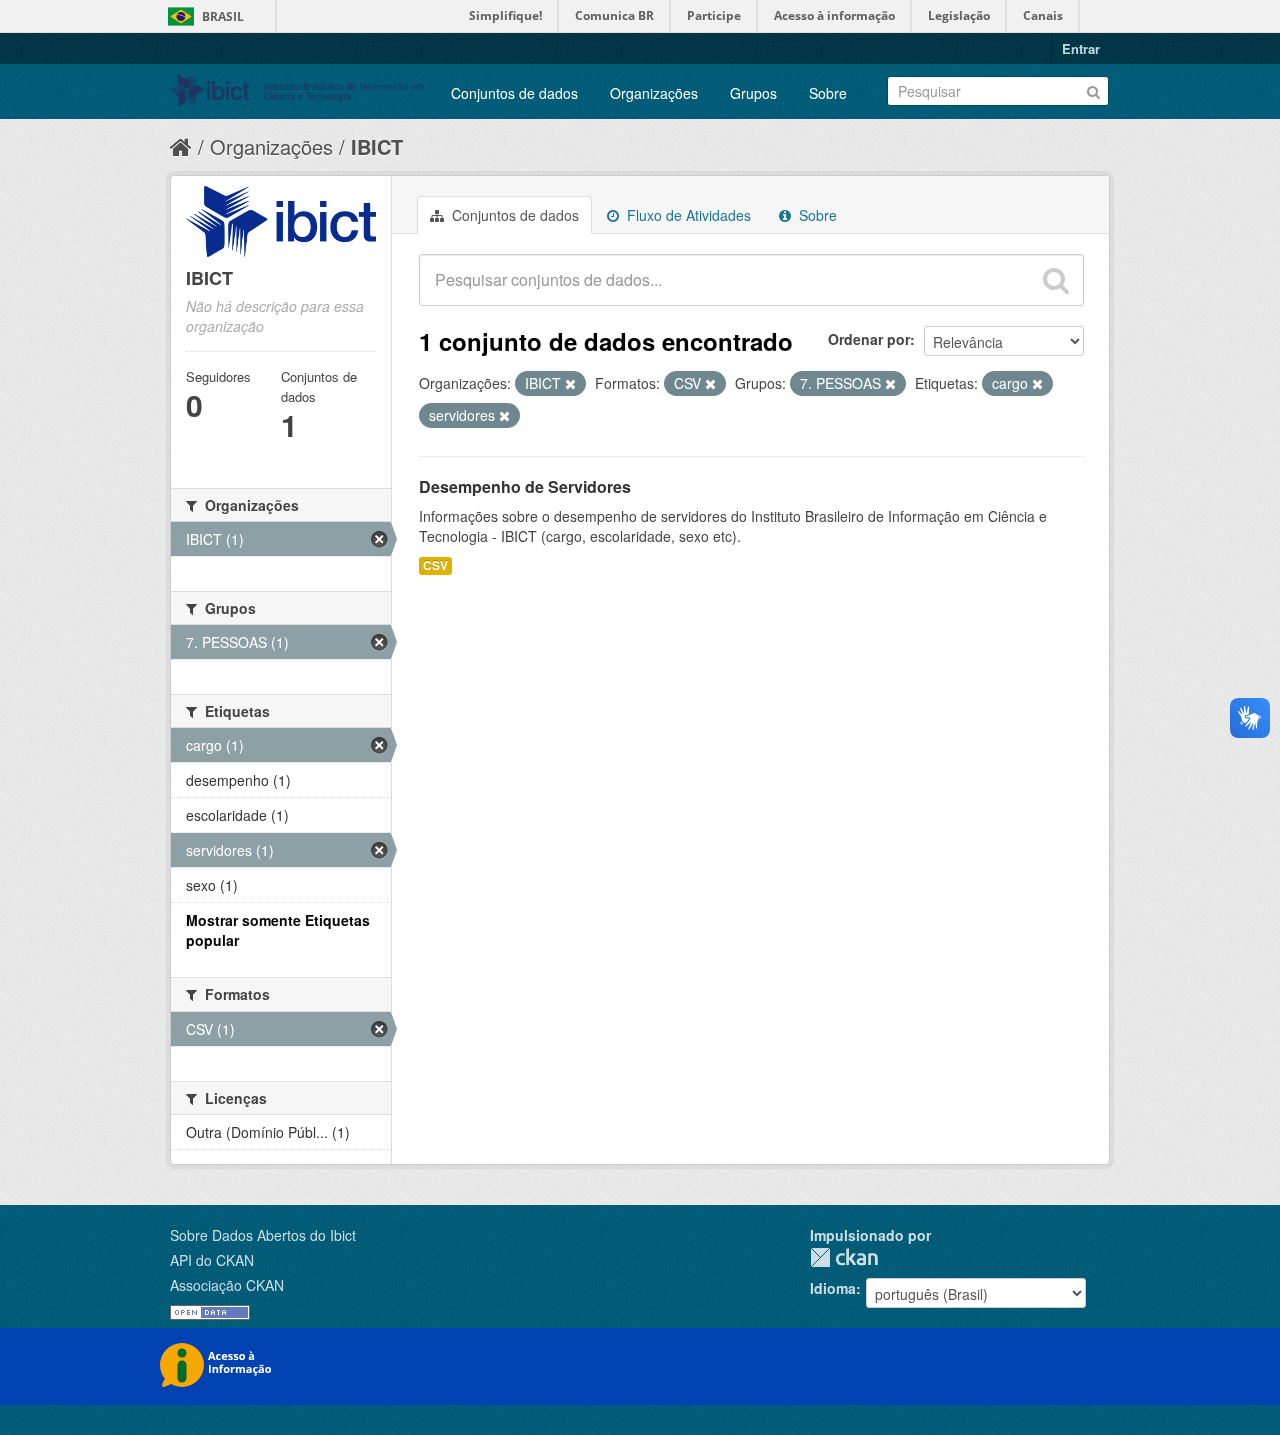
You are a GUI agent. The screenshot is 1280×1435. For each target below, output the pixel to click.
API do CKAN (212, 1260)
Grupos (753, 93)
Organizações (654, 93)
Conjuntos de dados (514, 93)
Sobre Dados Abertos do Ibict (263, 1235)
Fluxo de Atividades (687, 215)
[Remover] (570, 384)
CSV (435, 565)
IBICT (377, 146)
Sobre (828, 93)
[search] (1056, 280)
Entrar (1081, 48)
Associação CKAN (227, 1285)
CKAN (844, 1257)
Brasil (223, 16)
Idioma (833, 1288)
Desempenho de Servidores (525, 486)
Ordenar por (869, 339)
